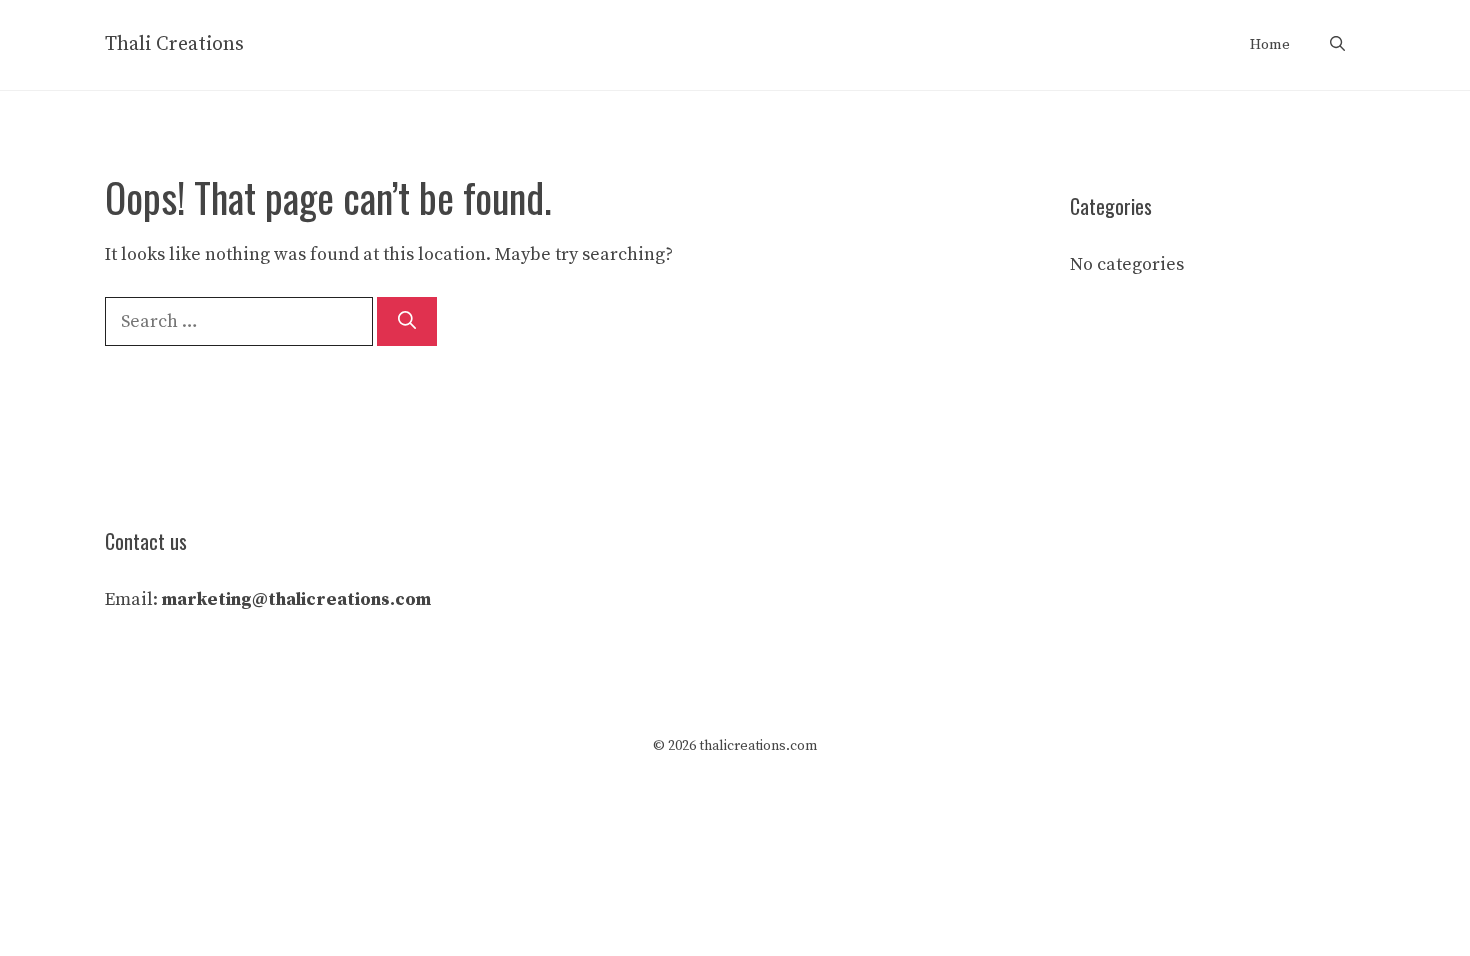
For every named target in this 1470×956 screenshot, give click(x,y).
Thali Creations (174, 44)
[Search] (407, 321)
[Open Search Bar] (1337, 45)
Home (1270, 44)
